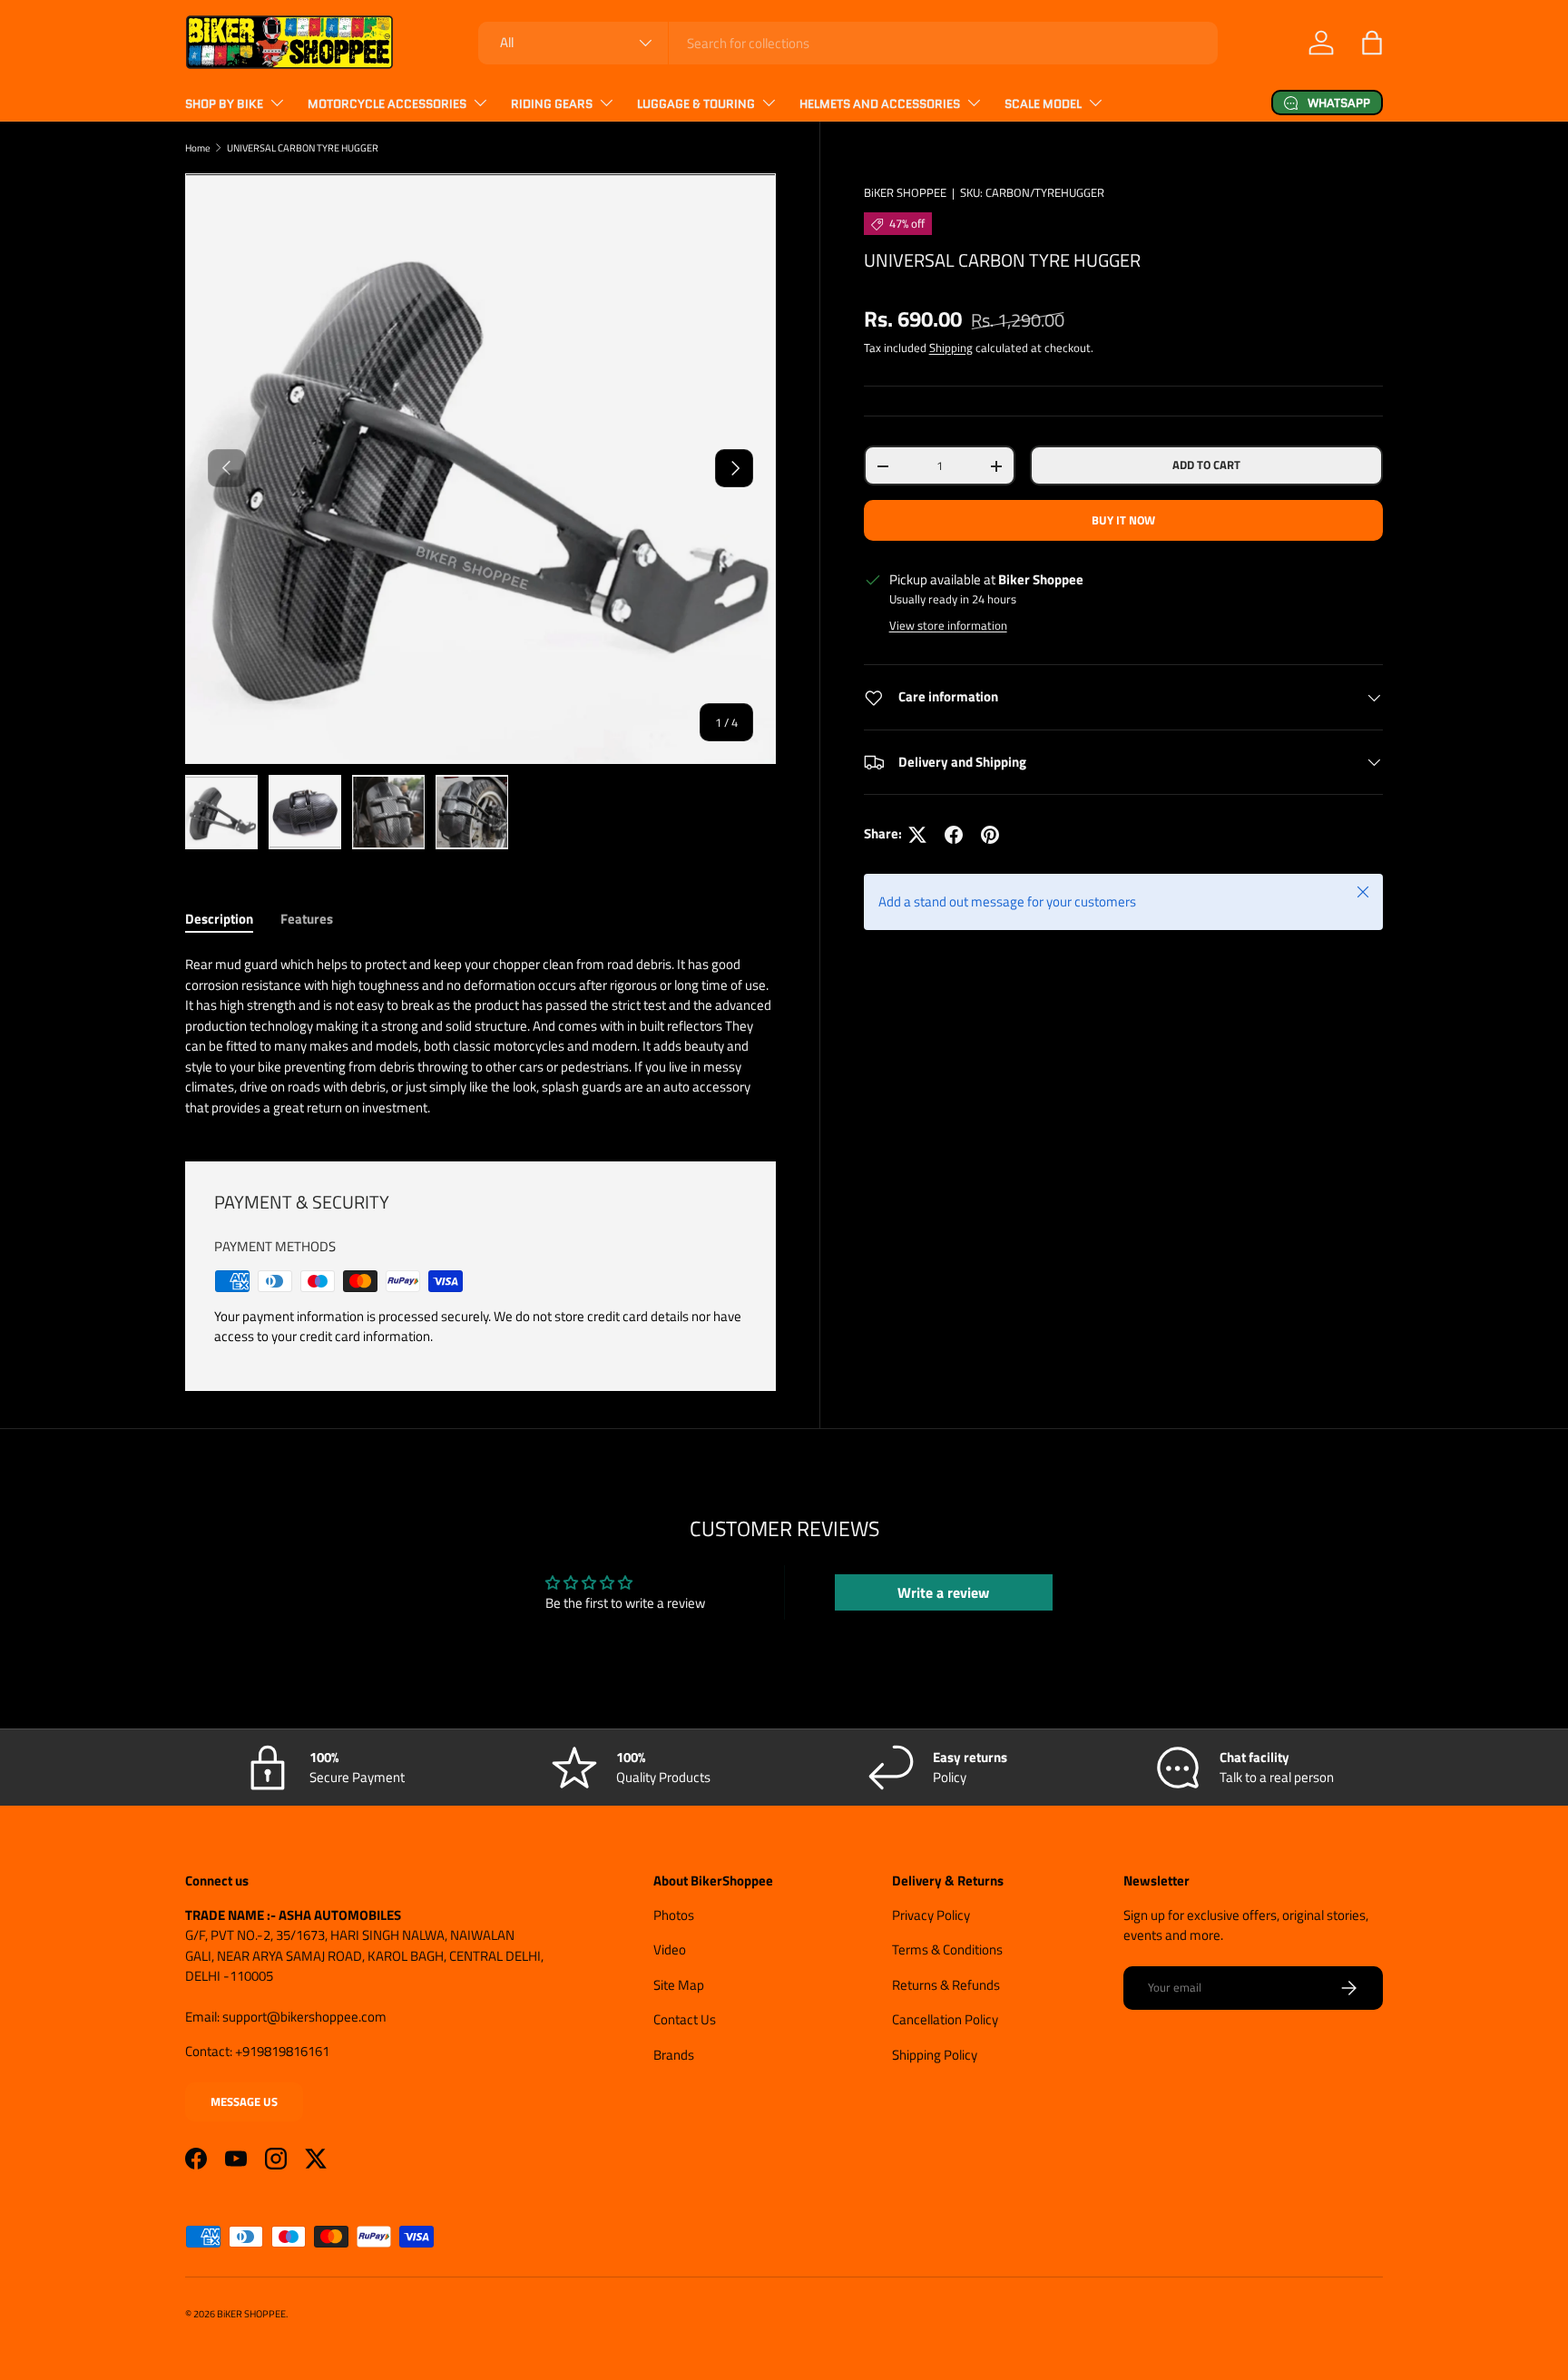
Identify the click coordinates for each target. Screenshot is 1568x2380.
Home (198, 147)
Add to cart (1206, 465)
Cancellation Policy (945, 2019)
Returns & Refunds (946, 1985)
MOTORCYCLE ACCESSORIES (387, 104)
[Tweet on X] (917, 835)
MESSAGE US (244, 2101)
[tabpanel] (480, 1036)
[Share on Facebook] (954, 835)
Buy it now (1123, 520)
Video (670, 1949)
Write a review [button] (943, 1592)
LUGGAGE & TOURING (696, 104)
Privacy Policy (931, 1915)
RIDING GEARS (552, 104)
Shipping (951, 348)
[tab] (219, 919)
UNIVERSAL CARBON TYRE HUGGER (303, 147)
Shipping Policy (935, 2055)
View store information (948, 625)
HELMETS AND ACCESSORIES (880, 104)
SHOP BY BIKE (224, 104)
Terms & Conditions (947, 1949)
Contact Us (685, 2019)
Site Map (679, 1985)
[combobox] (848, 43)
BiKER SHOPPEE (905, 192)
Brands (674, 2055)
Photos (674, 1915)
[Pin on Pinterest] (990, 835)
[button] (1372, 43)
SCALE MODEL (1043, 104)
